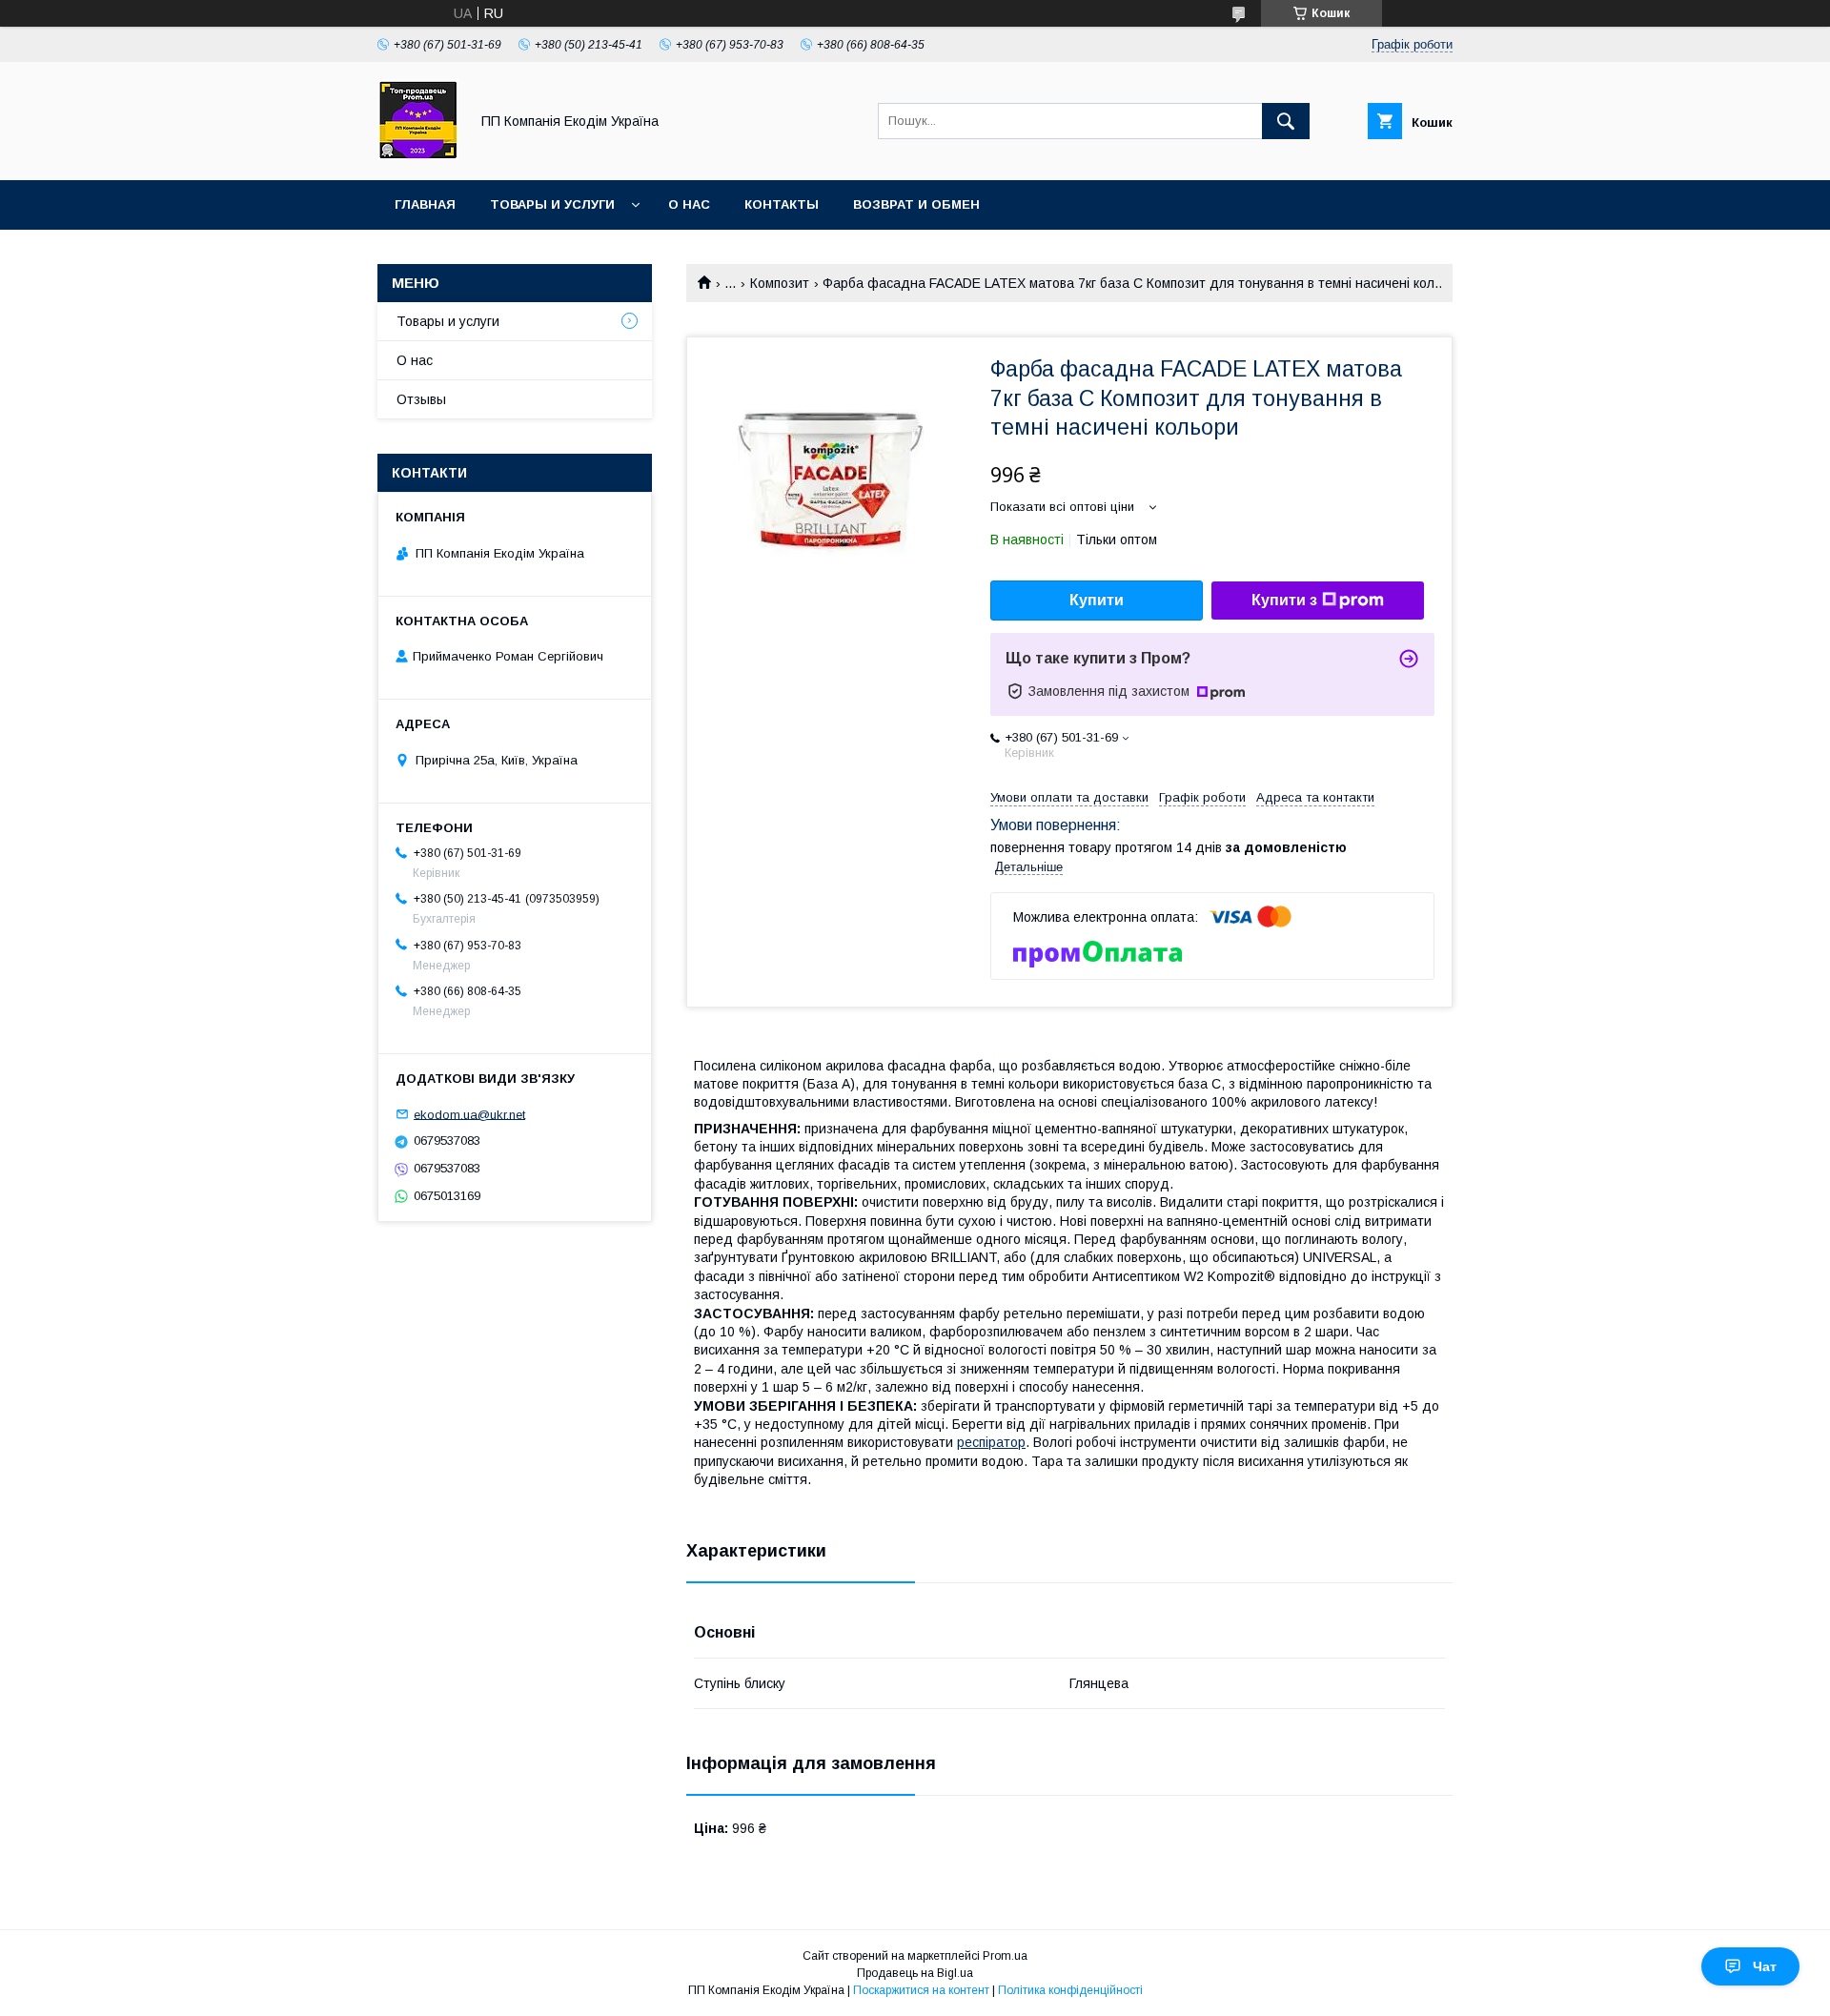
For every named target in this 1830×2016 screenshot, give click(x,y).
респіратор (991, 1442)
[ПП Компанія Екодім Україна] (418, 155)
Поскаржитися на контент (921, 1990)
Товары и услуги (552, 204)
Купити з (1284, 600)
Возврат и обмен (916, 204)
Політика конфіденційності (1070, 1990)
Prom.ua (1005, 1956)
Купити (1097, 600)
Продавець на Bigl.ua (915, 1973)
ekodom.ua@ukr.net (469, 1114)
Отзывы (421, 399)
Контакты (782, 204)
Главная (425, 204)
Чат (1765, 1966)
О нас (689, 204)
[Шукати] (1286, 121)
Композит (780, 283)
